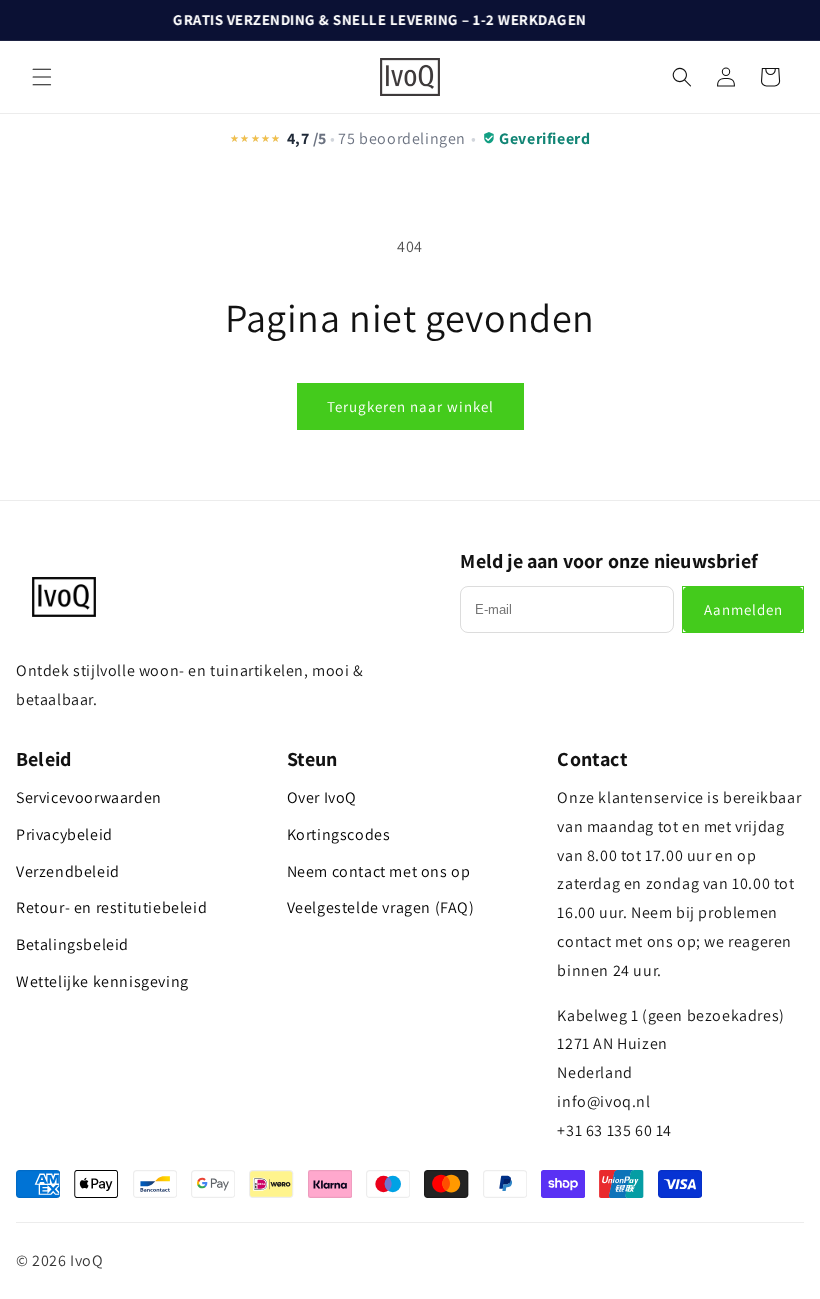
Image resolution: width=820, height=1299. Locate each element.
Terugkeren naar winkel (410, 406)
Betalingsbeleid (72, 944)
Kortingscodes (339, 834)
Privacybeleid (64, 834)
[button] (42, 77)
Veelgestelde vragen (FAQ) (381, 907)
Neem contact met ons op (379, 871)
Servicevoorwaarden (89, 797)
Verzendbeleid (68, 871)
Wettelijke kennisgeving (102, 981)
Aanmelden (743, 609)
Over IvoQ (322, 797)
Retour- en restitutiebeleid (111, 907)
